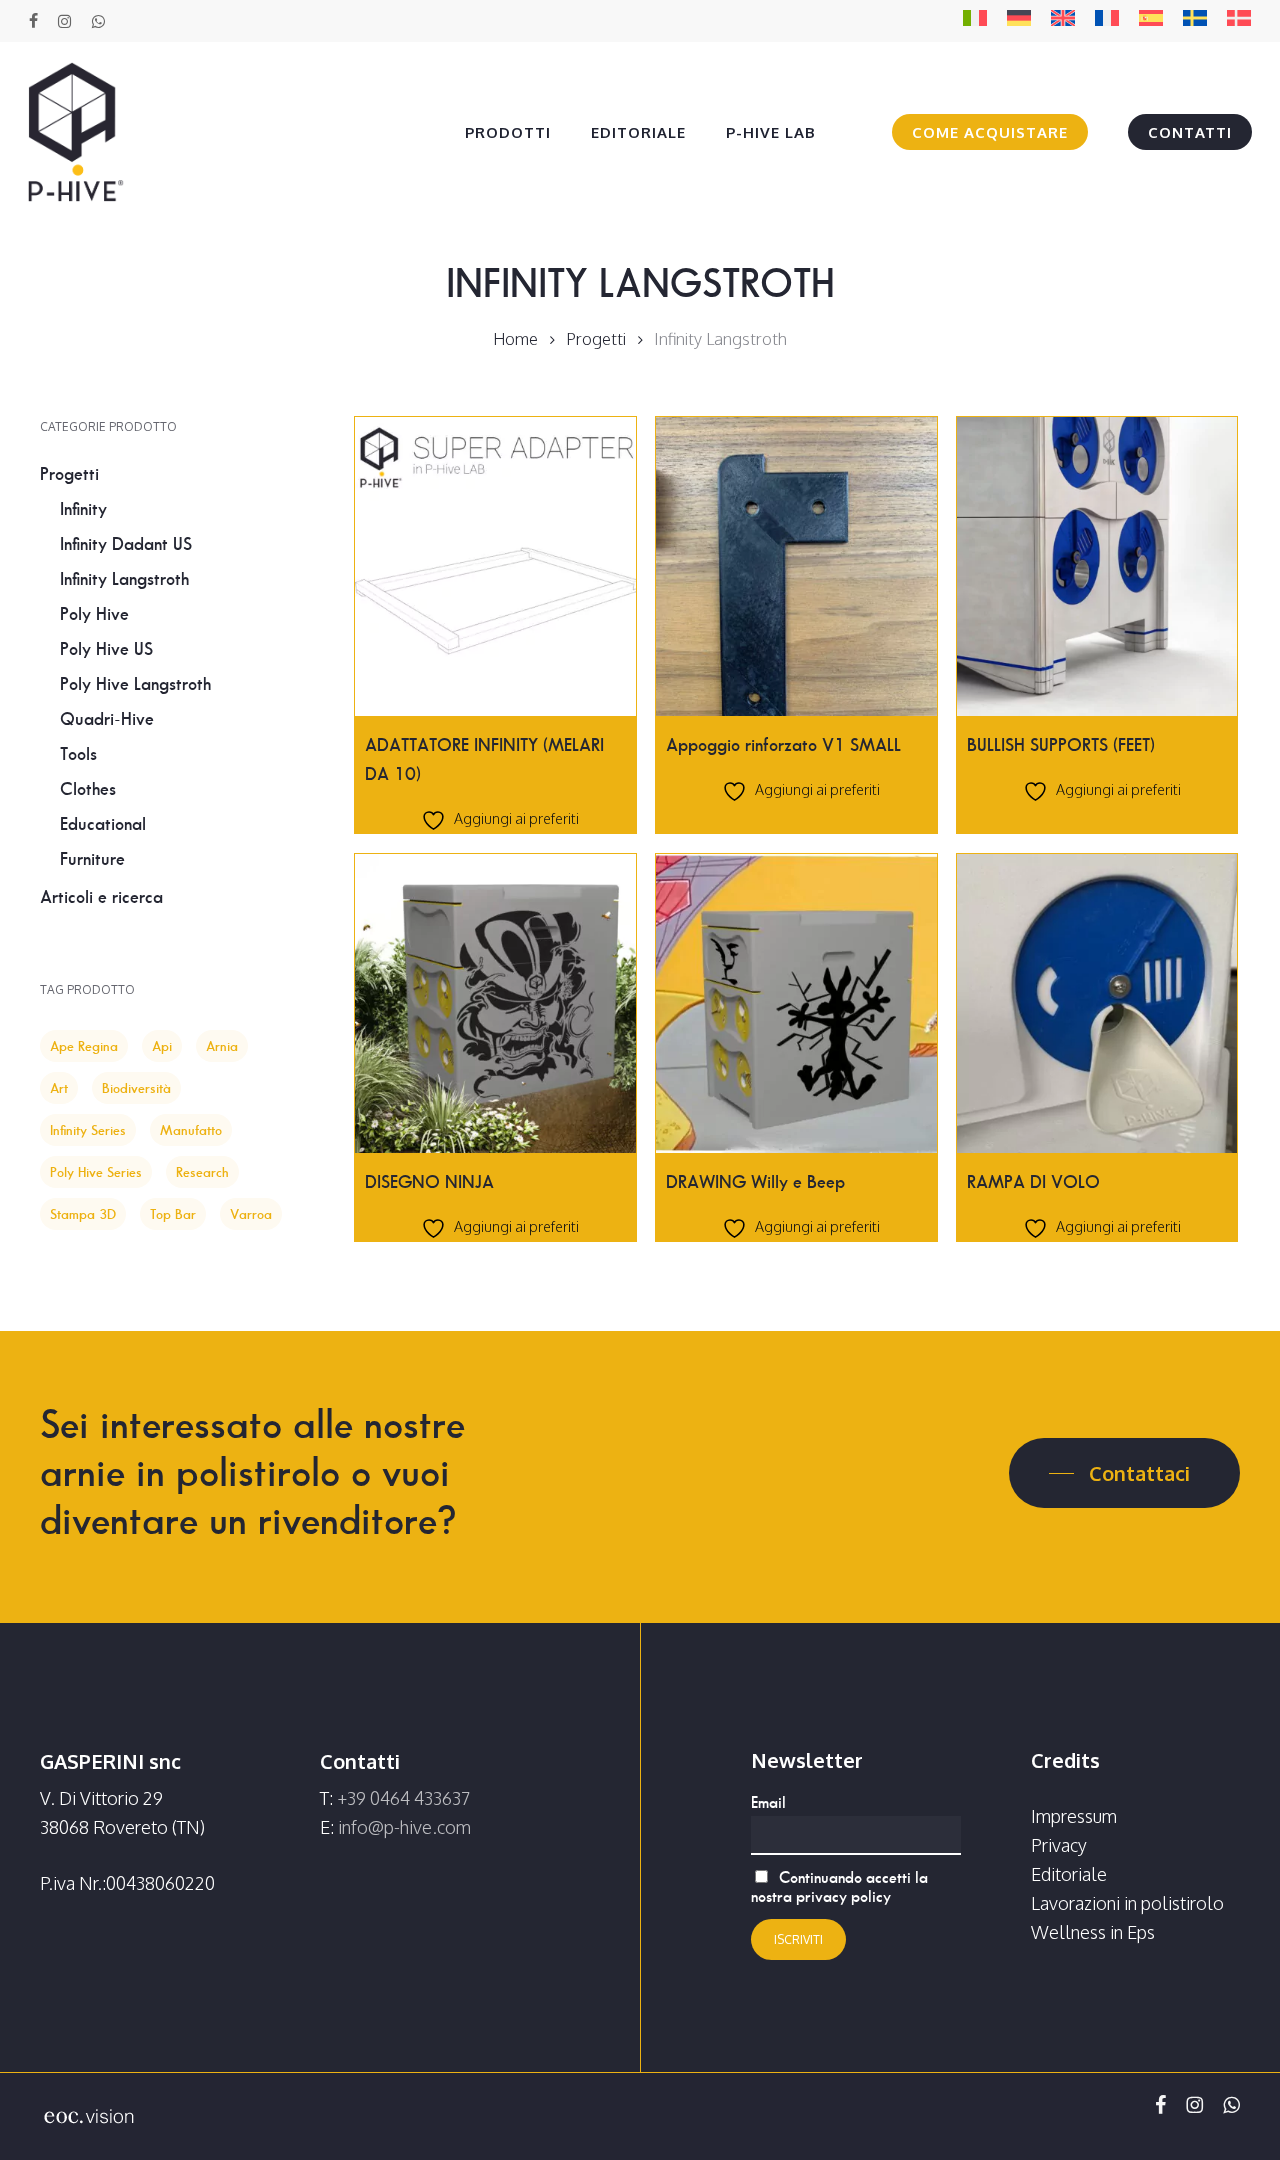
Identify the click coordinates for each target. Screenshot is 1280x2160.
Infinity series (88, 1130)
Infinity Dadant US (126, 544)
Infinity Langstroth (124, 579)
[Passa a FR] (1107, 21)
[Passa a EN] (1063, 21)
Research (202, 1172)
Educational (103, 824)
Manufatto (191, 1130)
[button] (1124, 1473)
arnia (222, 1046)
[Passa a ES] (1151, 21)
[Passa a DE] (1019, 21)
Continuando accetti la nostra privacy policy (839, 1887)
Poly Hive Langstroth (135, 684)
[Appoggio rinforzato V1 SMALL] (796, 566)
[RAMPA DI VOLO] (1097, 1003)
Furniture (92, 859)
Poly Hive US (106, 649)
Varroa (251, 1214)
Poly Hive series (96, 1172)
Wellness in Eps (1093, 1932)
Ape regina (84, 1046)
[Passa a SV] (1195, 21)
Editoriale (1069, 1874)
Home (515, 338)
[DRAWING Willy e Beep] (796, 1003)
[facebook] (33, 21)
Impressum (1074, 1816)
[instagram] (64, 21)
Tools (78, 754)
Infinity (83, 509)
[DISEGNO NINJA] (495, 1003)
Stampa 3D (83, 1214)
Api (162, 1046)
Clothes (88, 789)
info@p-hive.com (404, 1827)
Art (59, 1088)
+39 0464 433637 (403, 1798)
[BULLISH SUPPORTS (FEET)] (1097, 566)
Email (768, 1802)
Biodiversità (136, 1088)
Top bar (173, 1214)
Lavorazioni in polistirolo (1127, 1903)
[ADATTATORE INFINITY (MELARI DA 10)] (495, 566)
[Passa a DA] (1239, 21)
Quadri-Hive (107, 719)
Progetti (596, 338)
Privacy (1059, 1845)
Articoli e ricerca (101, 897)
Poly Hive (94, 614)
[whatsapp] (97, 21)
